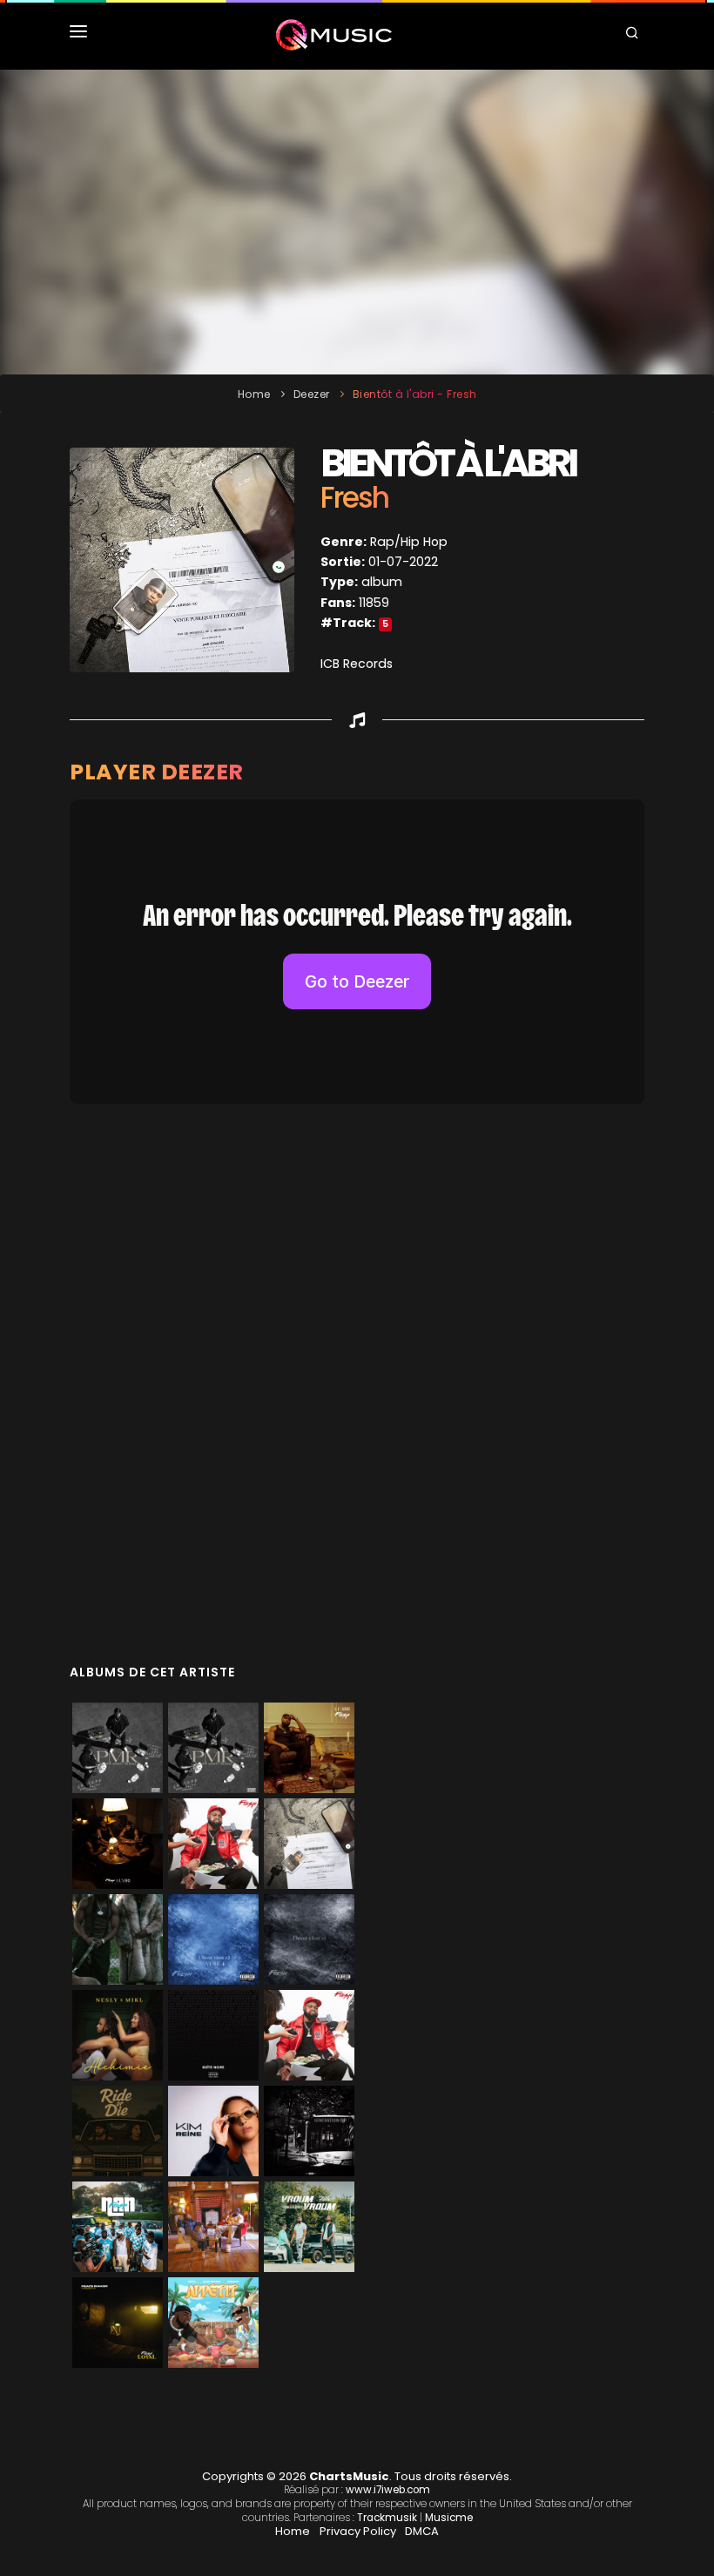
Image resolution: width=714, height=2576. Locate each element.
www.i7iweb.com (388, 2490)
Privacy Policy (358, 2531)
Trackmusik (387, 2518)
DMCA (422, 2531)
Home (254, 394)
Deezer (312, 394)
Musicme (449, 2518)
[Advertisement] (357, 222)
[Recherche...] (635, 35)
